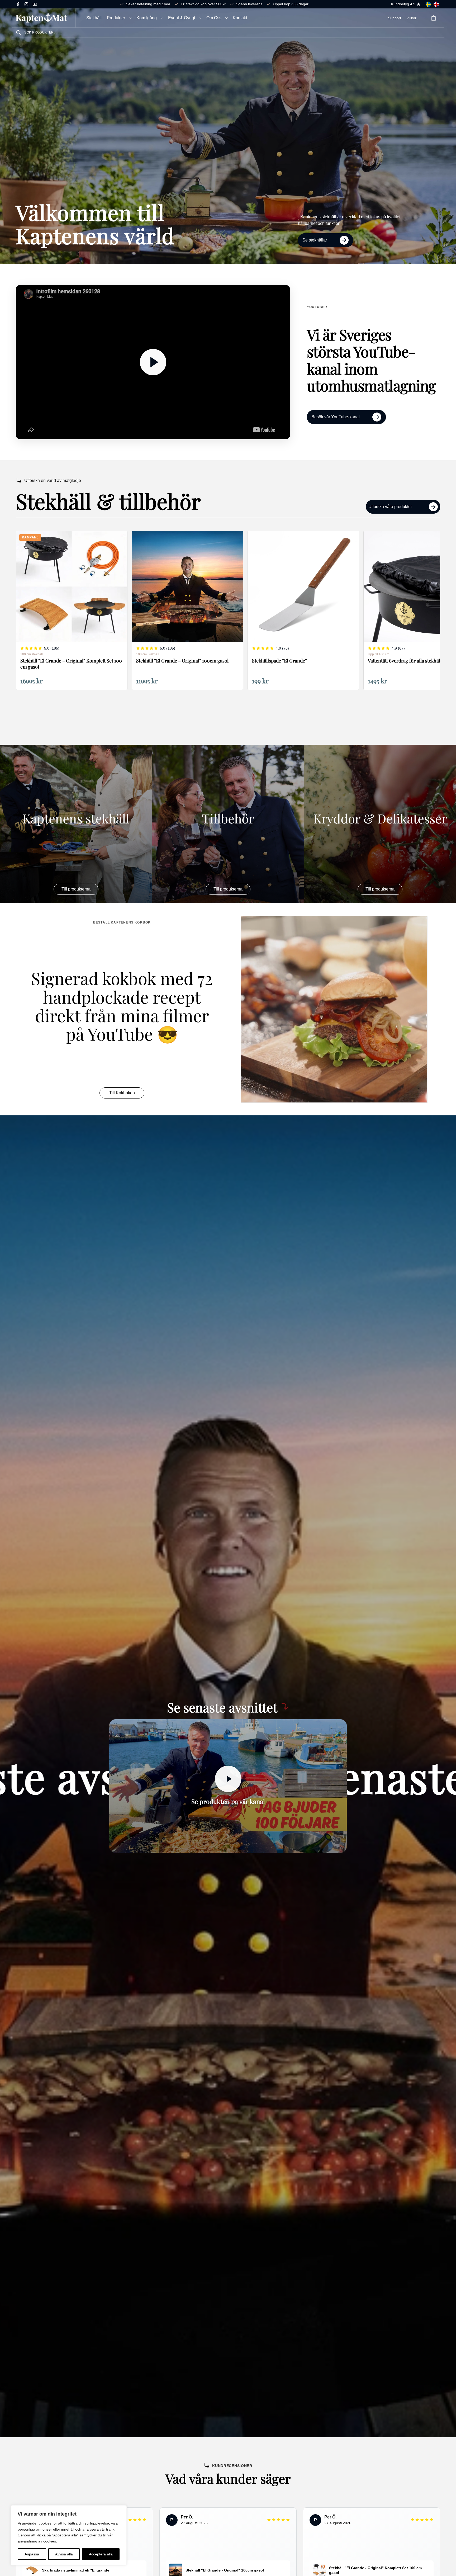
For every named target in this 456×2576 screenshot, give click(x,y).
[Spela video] (228, 1779)
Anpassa (32, 2554)
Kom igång (147, 18)
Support (395, 18)
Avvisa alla (64, 2554)
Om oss (214, 18)
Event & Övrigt (182, 18)
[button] (130, 18)
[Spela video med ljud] (153, 362)
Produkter (116, 18)
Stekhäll (94, 18)
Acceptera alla (101, 2554)
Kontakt (240, 18)
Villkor (411, 18)
